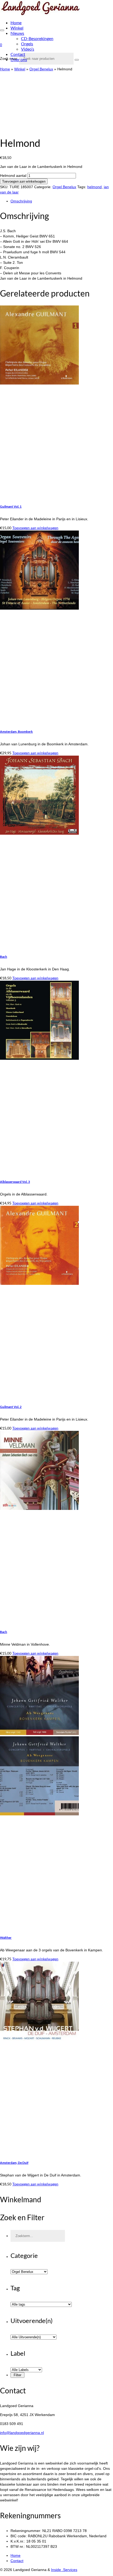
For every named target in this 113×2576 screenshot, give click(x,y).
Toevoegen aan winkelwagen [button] (35, 528)
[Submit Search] (77, 60)
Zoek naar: (9, 59)
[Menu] (2, 30)
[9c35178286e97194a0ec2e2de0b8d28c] (28, 128)
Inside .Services (64, 2570)
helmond (94, 187)
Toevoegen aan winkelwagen (24, 181)
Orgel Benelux (64, 187)
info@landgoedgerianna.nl (22, 2433)
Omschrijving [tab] (21, 201)
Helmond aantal (13, 176)
